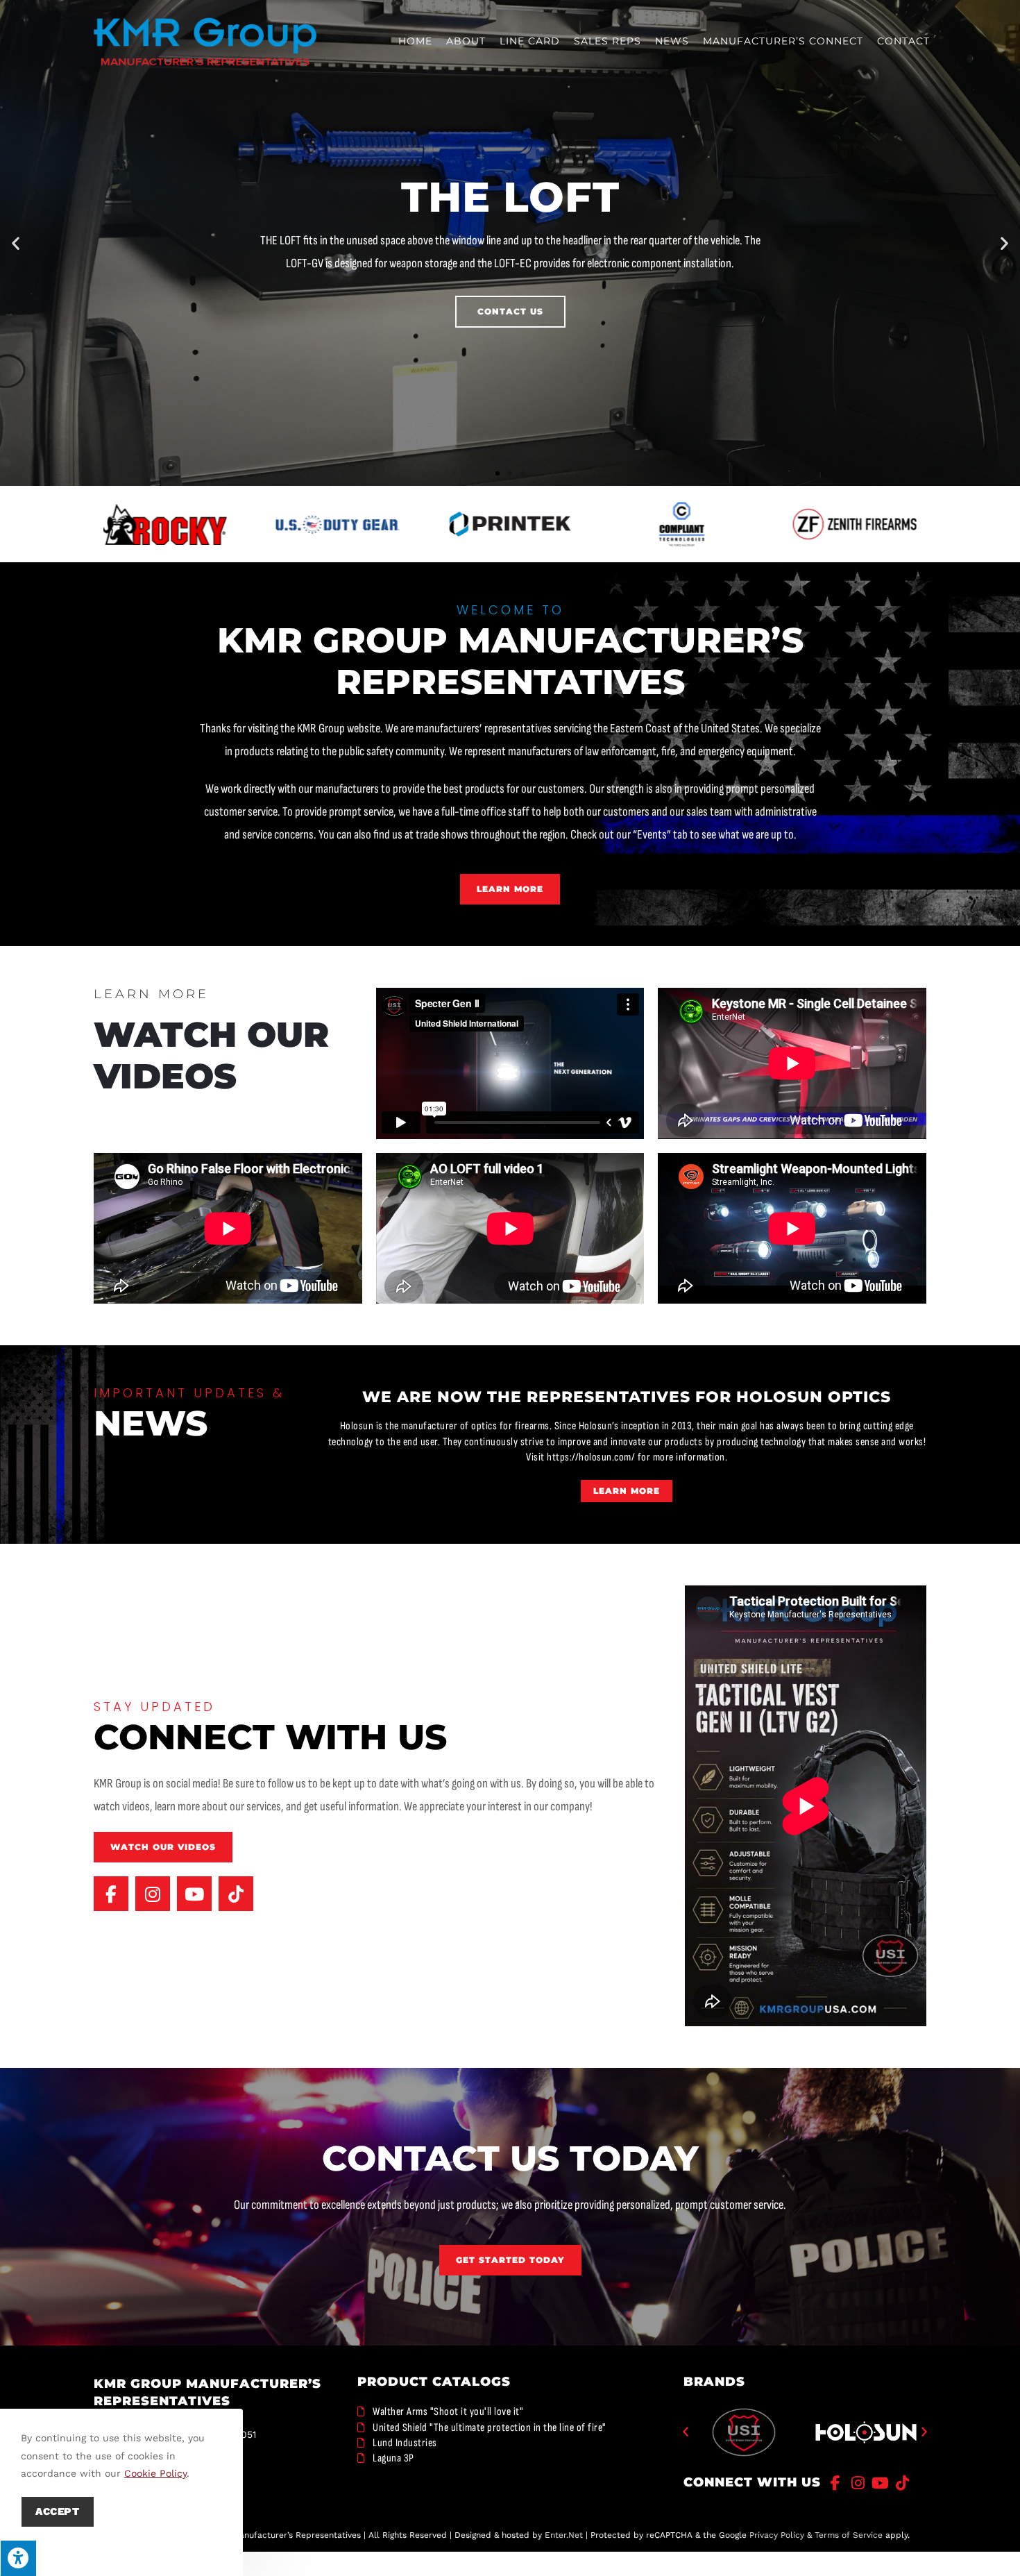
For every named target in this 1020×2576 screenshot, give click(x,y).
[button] (16, 243)
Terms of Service (849, 2536)
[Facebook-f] (111, 1894)
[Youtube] (194, 1894)
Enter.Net (564, 2536)
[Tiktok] (236, 1894)
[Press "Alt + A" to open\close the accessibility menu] (18, 2558)
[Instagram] (153, 1894)
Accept (58, 2511)
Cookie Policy (155, 2473)
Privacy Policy (777, 2536)
